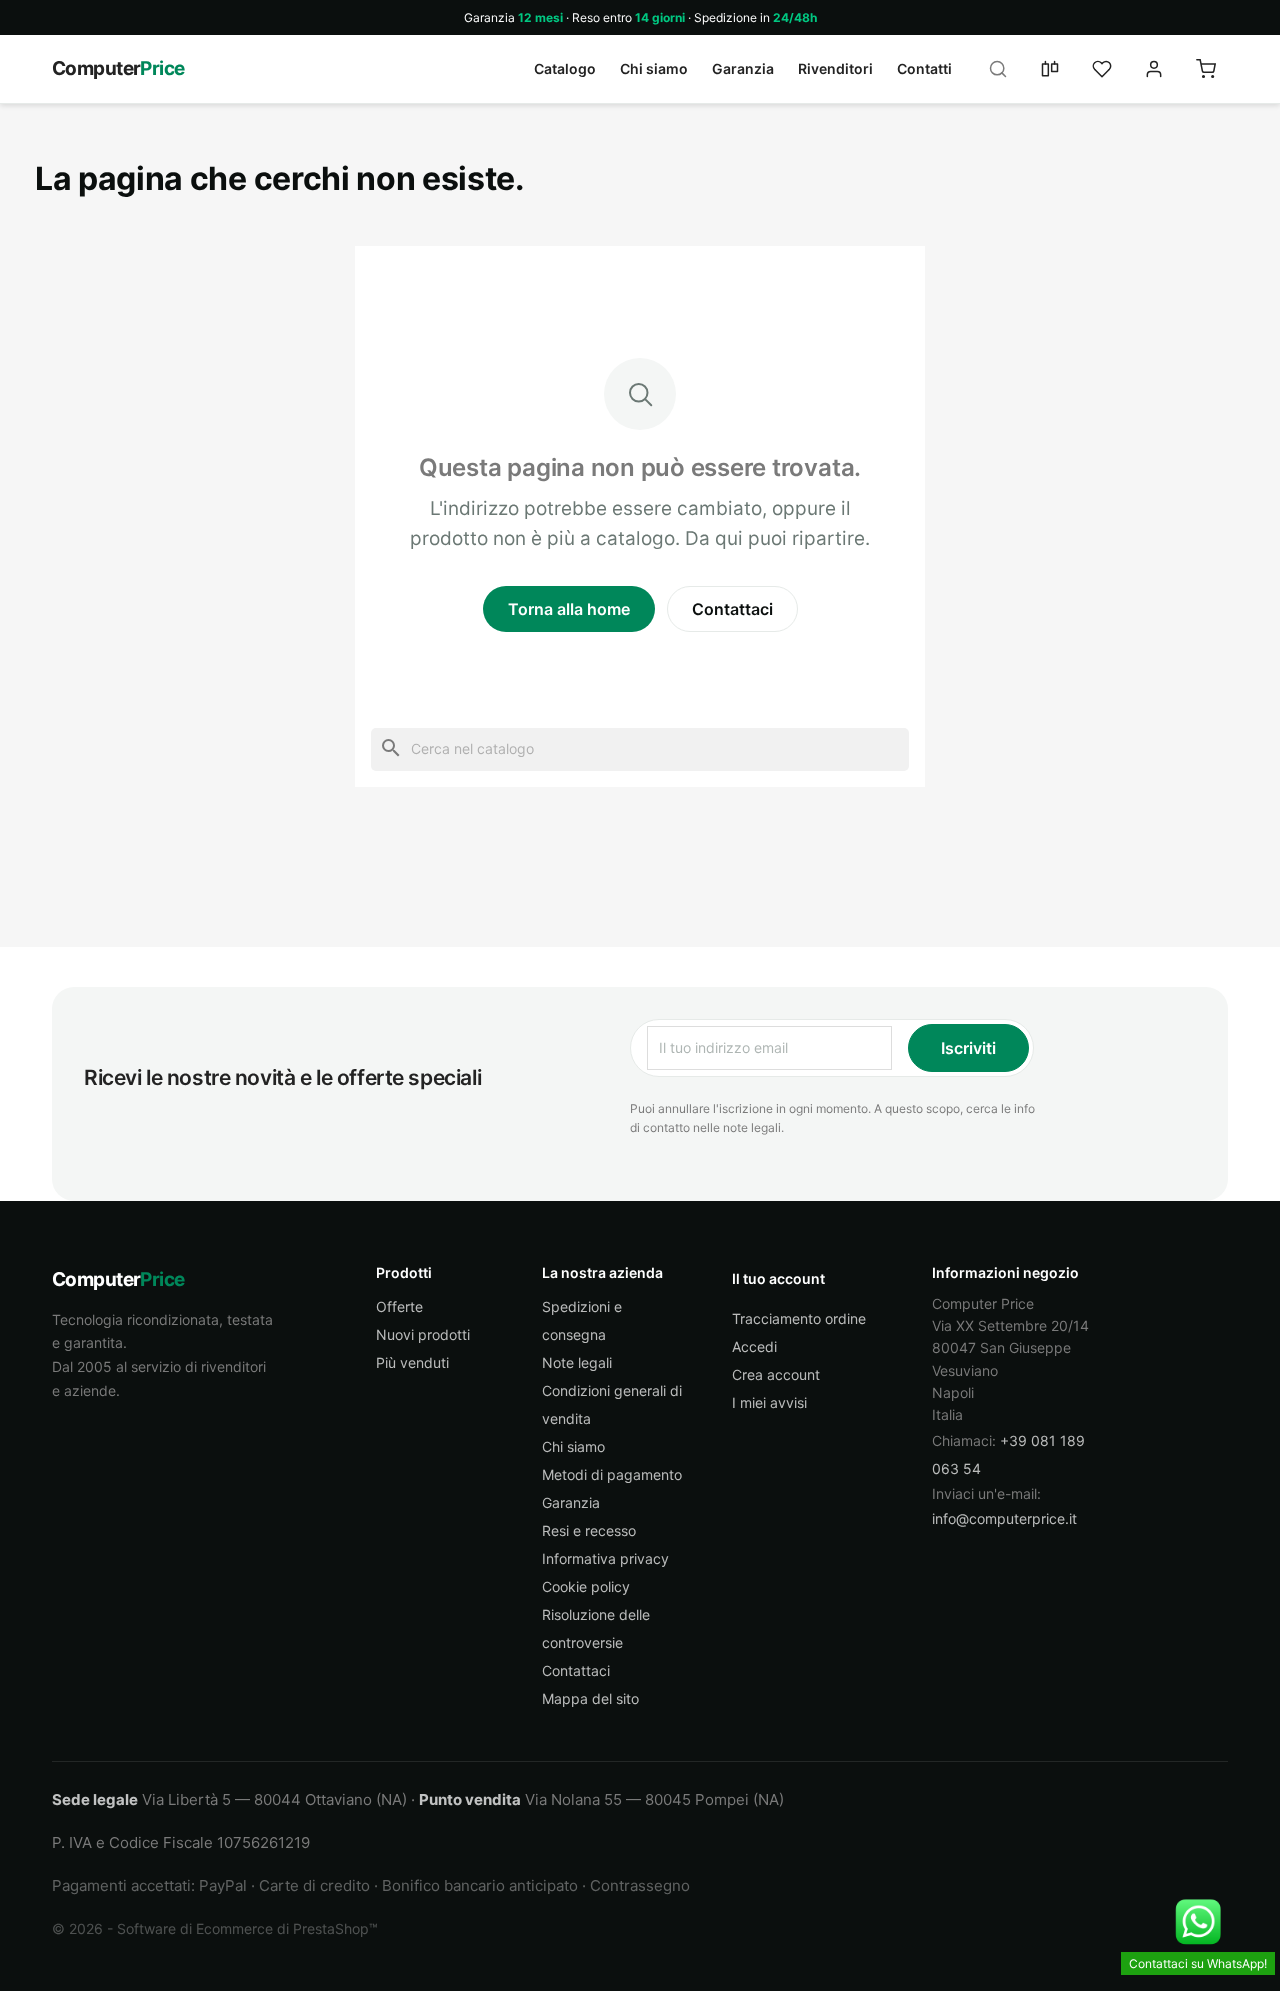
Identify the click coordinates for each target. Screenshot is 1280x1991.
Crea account (776, 1374)
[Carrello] (1206, 69)
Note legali (577, 1362)
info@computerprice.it (1004, 1518)
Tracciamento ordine (799, 1318)
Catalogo (565, 68)
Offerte (399, 1306)
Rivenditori (835, 68)
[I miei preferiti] (1102, 69)
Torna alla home (569, 609)
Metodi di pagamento (612, 1474)
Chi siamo (654, 68)
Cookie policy (586, 1586)
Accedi (754, 1346)
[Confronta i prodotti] (1050, 69)
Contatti (924, 68)
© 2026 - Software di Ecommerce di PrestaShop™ (215, 1928)
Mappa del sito (590, 1698)
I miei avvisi (769, 1402)
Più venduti (412, 1362)
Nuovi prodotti (423, 1334)
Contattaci (732, 609)
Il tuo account (778, 1278)
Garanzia (743, 68)
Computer (118, 68)
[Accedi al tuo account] (1154, 69)
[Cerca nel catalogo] (998, 69)
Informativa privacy (605, 1558)
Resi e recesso (589, 1530)
